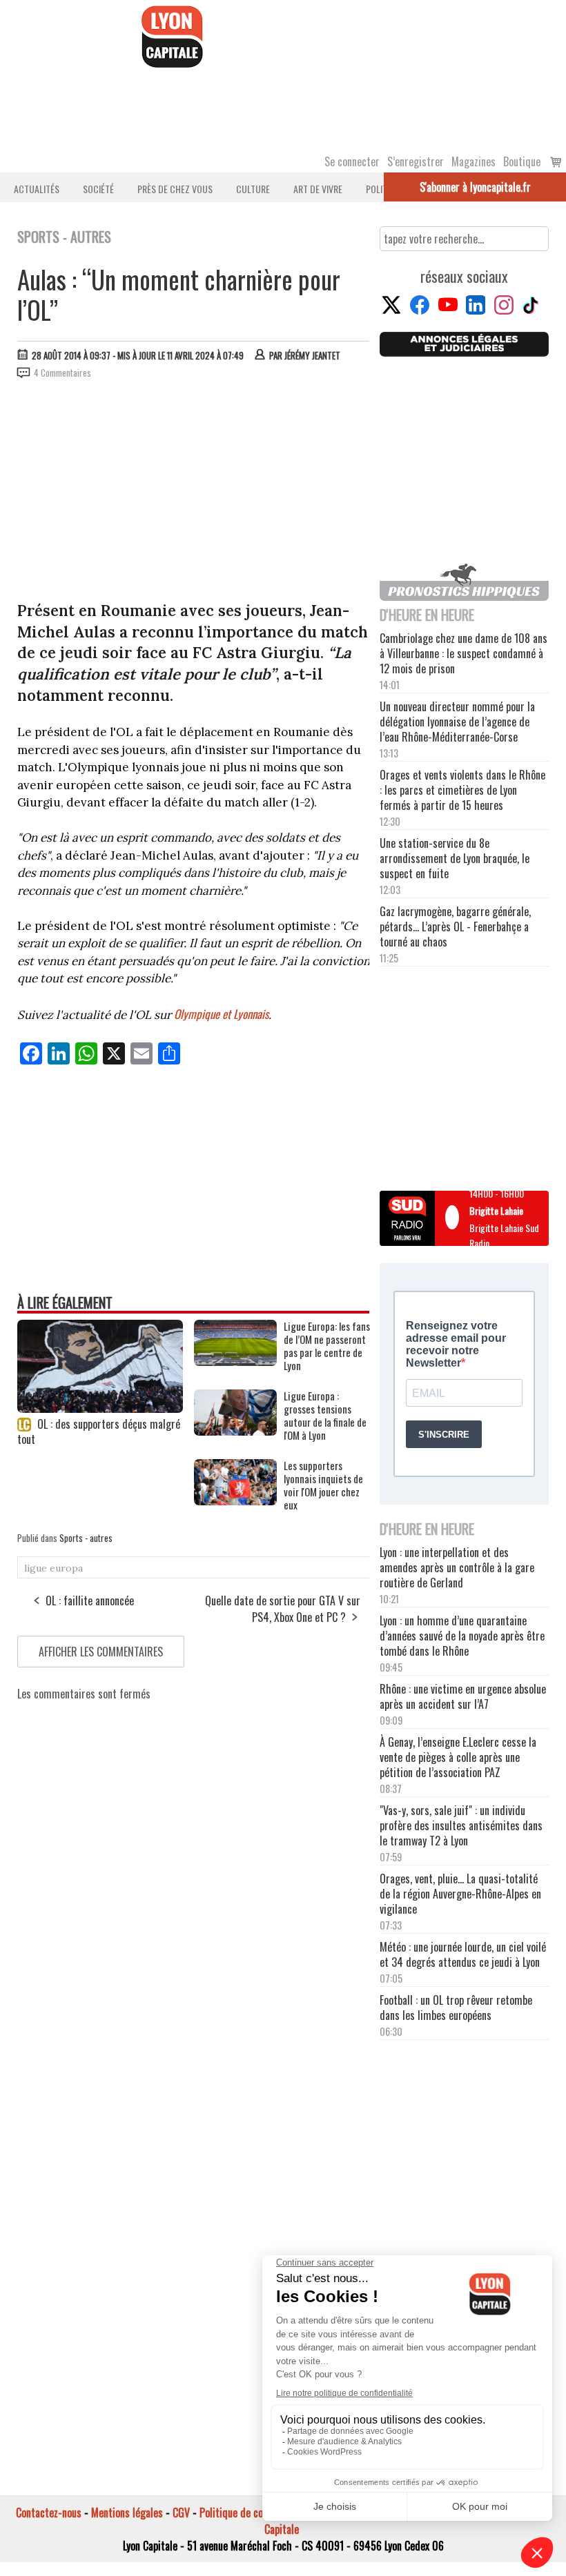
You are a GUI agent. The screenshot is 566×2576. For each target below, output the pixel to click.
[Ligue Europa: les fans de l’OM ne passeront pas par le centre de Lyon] (235, 1361)
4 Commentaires (62, 373)
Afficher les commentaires (101, 1652)
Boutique (522, 161)
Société (98, 189)
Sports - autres (86, 1538)
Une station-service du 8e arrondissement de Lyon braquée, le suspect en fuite (455, 858)
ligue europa (53, 1568)
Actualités (37, 189)
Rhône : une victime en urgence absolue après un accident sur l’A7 (463, 1696)
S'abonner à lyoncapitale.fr (475, 187)
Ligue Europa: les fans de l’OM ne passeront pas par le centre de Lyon (327, 1346)
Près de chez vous (175, 189)
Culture (253, 189)
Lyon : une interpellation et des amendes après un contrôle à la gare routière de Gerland (457, 1567)
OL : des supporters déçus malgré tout (99, 1431)
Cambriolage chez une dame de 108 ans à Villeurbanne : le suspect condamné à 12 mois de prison (463, 653)
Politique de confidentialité (257, 2513)
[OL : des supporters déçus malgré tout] (100, 1408)
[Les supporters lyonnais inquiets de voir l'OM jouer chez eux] (235, 1500)
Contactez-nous (49, 2513)
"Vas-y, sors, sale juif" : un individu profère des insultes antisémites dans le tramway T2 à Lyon (461, 1825)
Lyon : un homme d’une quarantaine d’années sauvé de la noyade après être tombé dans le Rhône (462, 1636)
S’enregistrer (416, 161)
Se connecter (352, 161)
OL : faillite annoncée (90, 1601)
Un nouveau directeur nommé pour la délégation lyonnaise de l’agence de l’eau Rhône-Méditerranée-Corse (457, 722)
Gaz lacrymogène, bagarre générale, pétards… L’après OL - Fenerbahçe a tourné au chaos (455, 927)
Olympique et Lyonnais (221, 1014)
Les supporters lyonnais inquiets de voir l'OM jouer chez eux (323, 1485)
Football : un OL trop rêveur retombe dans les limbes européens (456, 2008)
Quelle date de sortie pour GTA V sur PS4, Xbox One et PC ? (283, 1609)
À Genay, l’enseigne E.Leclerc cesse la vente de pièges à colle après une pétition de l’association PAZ (458, 1757)
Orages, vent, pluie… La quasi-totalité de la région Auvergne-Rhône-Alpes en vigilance (460, 1894)
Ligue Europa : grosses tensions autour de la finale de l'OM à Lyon (325, 1416)
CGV (181, 2513)
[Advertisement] (194, 493)
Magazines (474, 161)
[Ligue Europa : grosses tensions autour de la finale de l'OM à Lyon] (235, 1431)
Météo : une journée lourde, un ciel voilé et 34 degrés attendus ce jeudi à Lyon (463, 1954)
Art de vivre (318, 189)
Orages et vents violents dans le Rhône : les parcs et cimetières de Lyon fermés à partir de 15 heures (462, 790)
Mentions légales (127, 2513)
